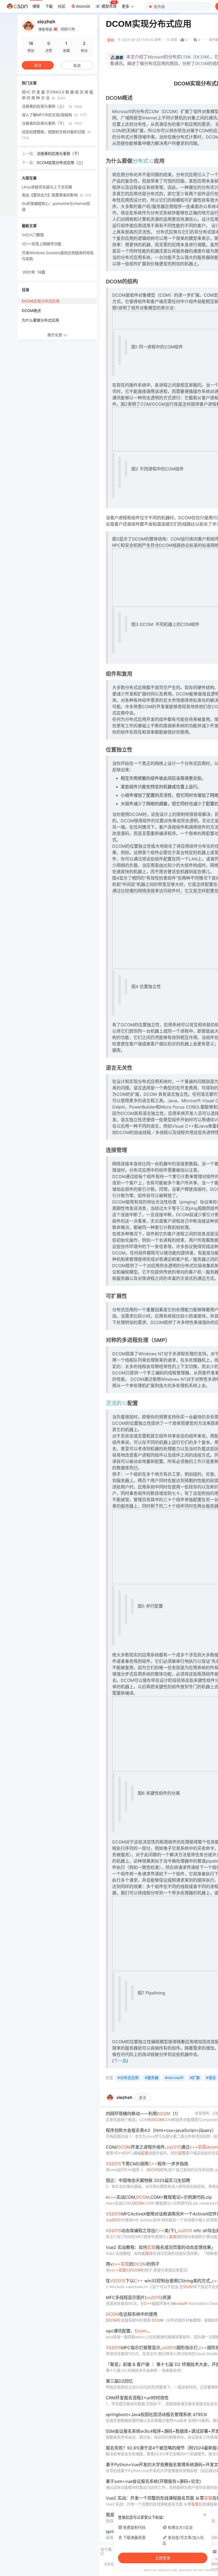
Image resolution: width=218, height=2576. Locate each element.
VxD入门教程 (33, 235)
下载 (49, 6)
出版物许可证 (168, 2569)
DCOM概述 (31, 311)
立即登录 (163, 2558)
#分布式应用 (128, 2078)
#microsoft (174, 2078)
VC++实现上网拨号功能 (42, 244)
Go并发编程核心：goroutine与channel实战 (56, 206)
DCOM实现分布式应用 (41, 301)
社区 (62, 6)
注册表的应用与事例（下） (52, 123)
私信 (77, 65)
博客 (36, 6)
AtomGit (83, 6)
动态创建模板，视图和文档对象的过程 (54, 135)
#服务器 (152, 2078)
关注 (142, 2097)
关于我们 (106, 2552)
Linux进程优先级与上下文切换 (47, 187)
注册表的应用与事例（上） (52, 106)
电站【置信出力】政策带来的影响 (56, 195)
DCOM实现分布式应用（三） (61, 163)
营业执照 (185, 2569)
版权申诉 (150, 2569)
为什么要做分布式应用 (40, 320)
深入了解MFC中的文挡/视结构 (54, 115)
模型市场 (109, 6)
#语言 (211, 2078)
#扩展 (195, 2078)
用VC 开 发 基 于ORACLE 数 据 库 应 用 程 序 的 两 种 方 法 (57, 95)
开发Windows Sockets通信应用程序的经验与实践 (58, 256)
